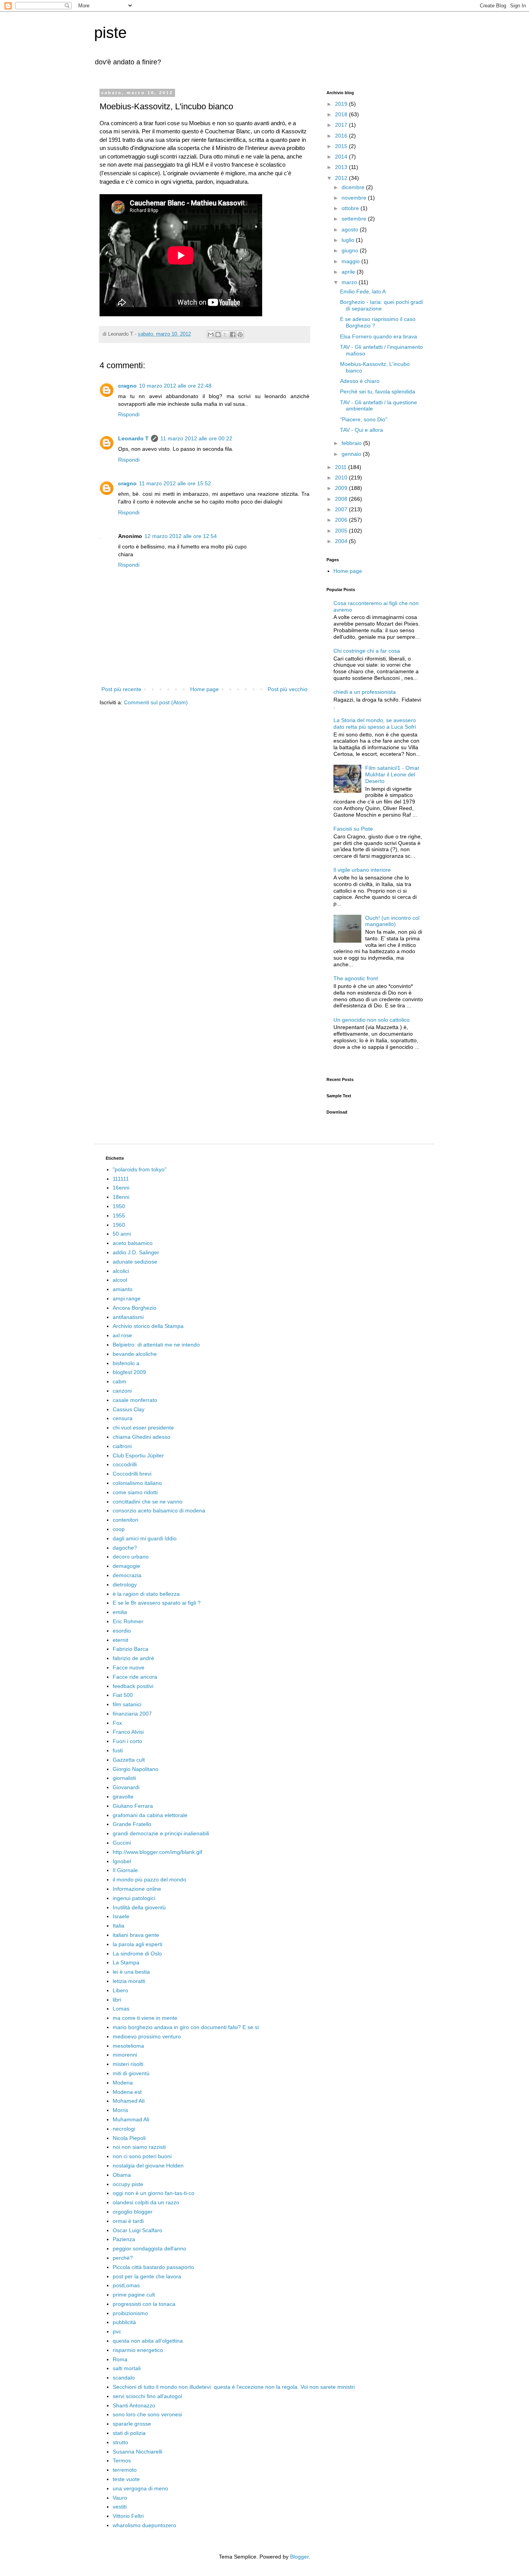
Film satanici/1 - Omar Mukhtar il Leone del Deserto (392, 774)
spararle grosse (132, 2424)
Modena (123, 2083)
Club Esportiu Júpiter (138, 1455)
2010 (342, 478)
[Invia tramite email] (211, 335)
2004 (342, 541)
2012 (342, 178)
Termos (122, 2460)
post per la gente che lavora (147, 2276)
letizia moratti (129, 1981)
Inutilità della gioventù (139, 1907)
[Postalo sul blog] (218, 335)
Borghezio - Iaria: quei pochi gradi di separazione (381, 305)
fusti (118, 1750)
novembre (355, 198)
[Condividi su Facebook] (233, 335)
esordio (122, 1631)
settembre (355, 219)
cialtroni (122, 1446)
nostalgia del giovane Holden (148, 2166)
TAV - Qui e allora (362, 430)
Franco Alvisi (128, 1732)
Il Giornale (125, 1870)
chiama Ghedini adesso (142, 1437)
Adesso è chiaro (360, 381)
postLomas (126, 2285)
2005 (342, 531)
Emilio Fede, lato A (363, 291)
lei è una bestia (131, 1972)
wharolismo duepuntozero (144, 2525)
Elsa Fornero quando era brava (379, 336)
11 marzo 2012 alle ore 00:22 (196, 438)
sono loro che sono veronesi (147, 2414)
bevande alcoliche (135, 1354)
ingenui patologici (134, 1898)
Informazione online (137, 1889)
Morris (120, 2110)
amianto (123, 1289)
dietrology (125, 1585)
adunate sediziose (135, 1262)
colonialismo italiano (137, 1483)
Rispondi (129, 414)
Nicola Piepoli (129, 2138)
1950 (119, 1206)
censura (123, 1418)
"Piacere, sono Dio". (364, 419)
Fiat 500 (123, 1695)
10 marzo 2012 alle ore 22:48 (175, 386)
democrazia (127, 1575)
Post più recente (121, 689)
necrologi (124, 2129)
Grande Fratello (132, 1824)
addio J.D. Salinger (136, 1252)
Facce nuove (129, 1667)
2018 (342, 114)
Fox (117, 1723)
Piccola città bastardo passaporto (153, 2267)
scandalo (124, 2378)
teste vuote (126, 2479)
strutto (120, 2442)
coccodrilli (125, 1464)
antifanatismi (128, 1317)
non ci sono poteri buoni (142, 2156)
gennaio (352, 454)
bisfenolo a (126, 1363)
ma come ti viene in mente (145, 2018)
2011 (342, 467)
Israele (121, 1916)
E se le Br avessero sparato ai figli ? (157, 1603)
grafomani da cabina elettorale (150, 1815)
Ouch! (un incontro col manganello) (392, 921)
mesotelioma (128, 2046)
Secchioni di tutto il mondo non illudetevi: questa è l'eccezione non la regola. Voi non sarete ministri (234, 2387)
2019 (342, 104)
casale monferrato (135, 1400)
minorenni (125, 2055)
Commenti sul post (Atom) (156, 702)
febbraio (352, 443)
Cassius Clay (129, 1409)
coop (119, 1529)
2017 (342, 125)
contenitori (125, 1520)
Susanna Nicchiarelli (137, 2452)
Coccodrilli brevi (132, 1474)
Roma (120, 2359)
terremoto (125, 2470)
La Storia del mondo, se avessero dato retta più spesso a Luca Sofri (375, 723)
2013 (342, 167)
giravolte (123, 1797)
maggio (351, 261)
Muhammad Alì (131, 2119)
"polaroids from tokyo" (140, 1169)
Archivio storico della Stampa (148, 1326)
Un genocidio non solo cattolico (372, 1020)
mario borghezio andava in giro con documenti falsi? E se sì (186, 2027)
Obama (122, 2175)
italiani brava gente (136, 1935)
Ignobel (122, 1861)
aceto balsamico (133, 1243)
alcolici (121, 1271)
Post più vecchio (288, 689)
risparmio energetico (138, 2350)
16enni (121, 1188)
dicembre (354, 187)
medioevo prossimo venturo (147, 2036)
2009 (342, 488)
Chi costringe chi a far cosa (367, 651)
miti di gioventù (131, 2073)
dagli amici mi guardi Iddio (145, 1538)
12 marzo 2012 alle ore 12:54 (181, 536)
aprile (349, 272)
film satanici (127, 1704)
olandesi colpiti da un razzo (146, 2202)
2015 (342, 146)
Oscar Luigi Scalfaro (137, 2230)
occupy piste (128, 2184)
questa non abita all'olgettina (148, 2341)
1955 (119, 1216)
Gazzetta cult (129, 1760)
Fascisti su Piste (353, 829)
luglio (349, 240)
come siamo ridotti (135, 1492)
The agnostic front (356, 978)
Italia (119, 1926)
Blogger (299, 2557)
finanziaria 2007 (132, 1714)
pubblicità (124, 2322)
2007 (342, 509)
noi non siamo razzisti (139, 2147)
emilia (120, 1612)
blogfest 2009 (129, 1372)
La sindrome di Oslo (137, 1954)
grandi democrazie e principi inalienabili (161, 1833)
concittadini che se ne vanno (148, 1502)
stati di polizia (129, 2433)
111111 (121, 1179)
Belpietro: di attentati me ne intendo (156, 1345)
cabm (119, 1381)
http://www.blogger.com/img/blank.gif (157, 1852)
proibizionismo (130, 2313)
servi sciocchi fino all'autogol (147, 2396)
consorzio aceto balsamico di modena (159, 1510)
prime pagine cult (134, 2295)
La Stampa (126, 1962)
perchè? (123, 2258)
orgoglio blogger (133, 2212)
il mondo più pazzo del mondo (149, 1879)
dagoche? (125, 1548)
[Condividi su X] (225, 335)
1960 (119, 1225)
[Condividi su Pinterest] (240, 335)
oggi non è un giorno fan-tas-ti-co (154, 2193)
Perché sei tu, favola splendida (378, 391)
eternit (120, 1640)
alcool (120, 1280)
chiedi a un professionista (365, 692)
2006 (342, 520)
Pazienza (124, 2239)
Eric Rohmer (128, 1621)
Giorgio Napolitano (136, 1769)
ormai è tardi (128, 2221)
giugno (351, 250)
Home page (204, 689)
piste (110, 33)
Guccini (122, 1843)
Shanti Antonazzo (134, 2405)
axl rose (122, 1335)
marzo (350, 282)
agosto (351, 229)
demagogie (126, 1566)
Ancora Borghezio (135, 1308)
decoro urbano (131, 1557)
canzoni (122, 1391)
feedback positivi (133, 1686)
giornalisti (124, 1778)
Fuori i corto (127, 1741)
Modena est (127, 2092)
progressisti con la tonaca (144, 2304)
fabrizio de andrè (133, 1658)
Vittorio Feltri (128, 2516)
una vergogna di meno (140, 2488)
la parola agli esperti (137, 1944)
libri (117, 2000)
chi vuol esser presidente (143, 1428)
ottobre (351, 208)
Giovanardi (126, 1787)
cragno (127, 386)
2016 (342, 136)
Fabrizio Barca (131, 1649)
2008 (342, 499)
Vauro (120, 2498)
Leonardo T (133, 438)
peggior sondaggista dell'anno (149, 2248)
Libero (120, 1990)
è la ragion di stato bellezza (146, 1594)
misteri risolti (128, 2064)
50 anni (122, 1234)
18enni (121, 1197)
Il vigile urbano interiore (362, 870)
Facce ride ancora (135, 1677)
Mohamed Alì (129, 2101)
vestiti (120, 2507)
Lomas (121, 2009)
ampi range (127, 1298)
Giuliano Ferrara (133, 1806)
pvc (117, 2331)
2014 (342, 157)
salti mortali (127, 2368)
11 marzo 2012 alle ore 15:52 (175, 483)
